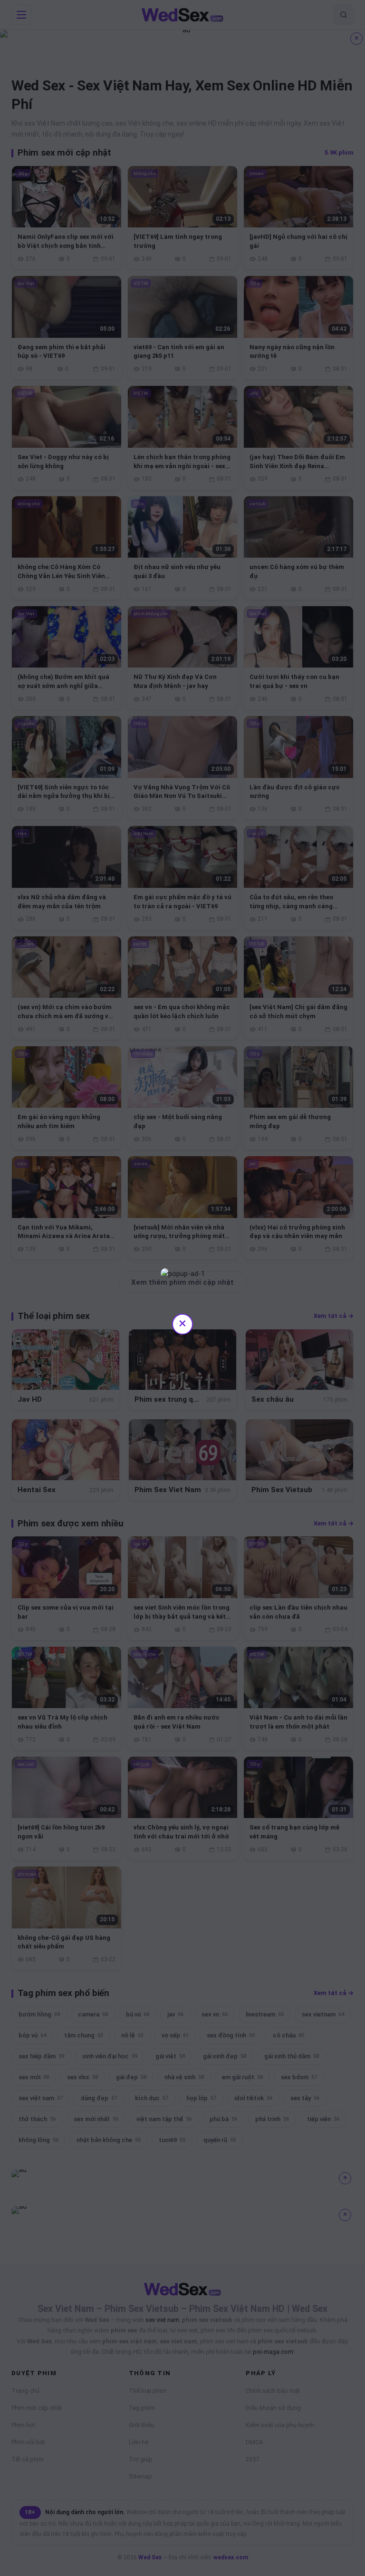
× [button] (182, 1323)
